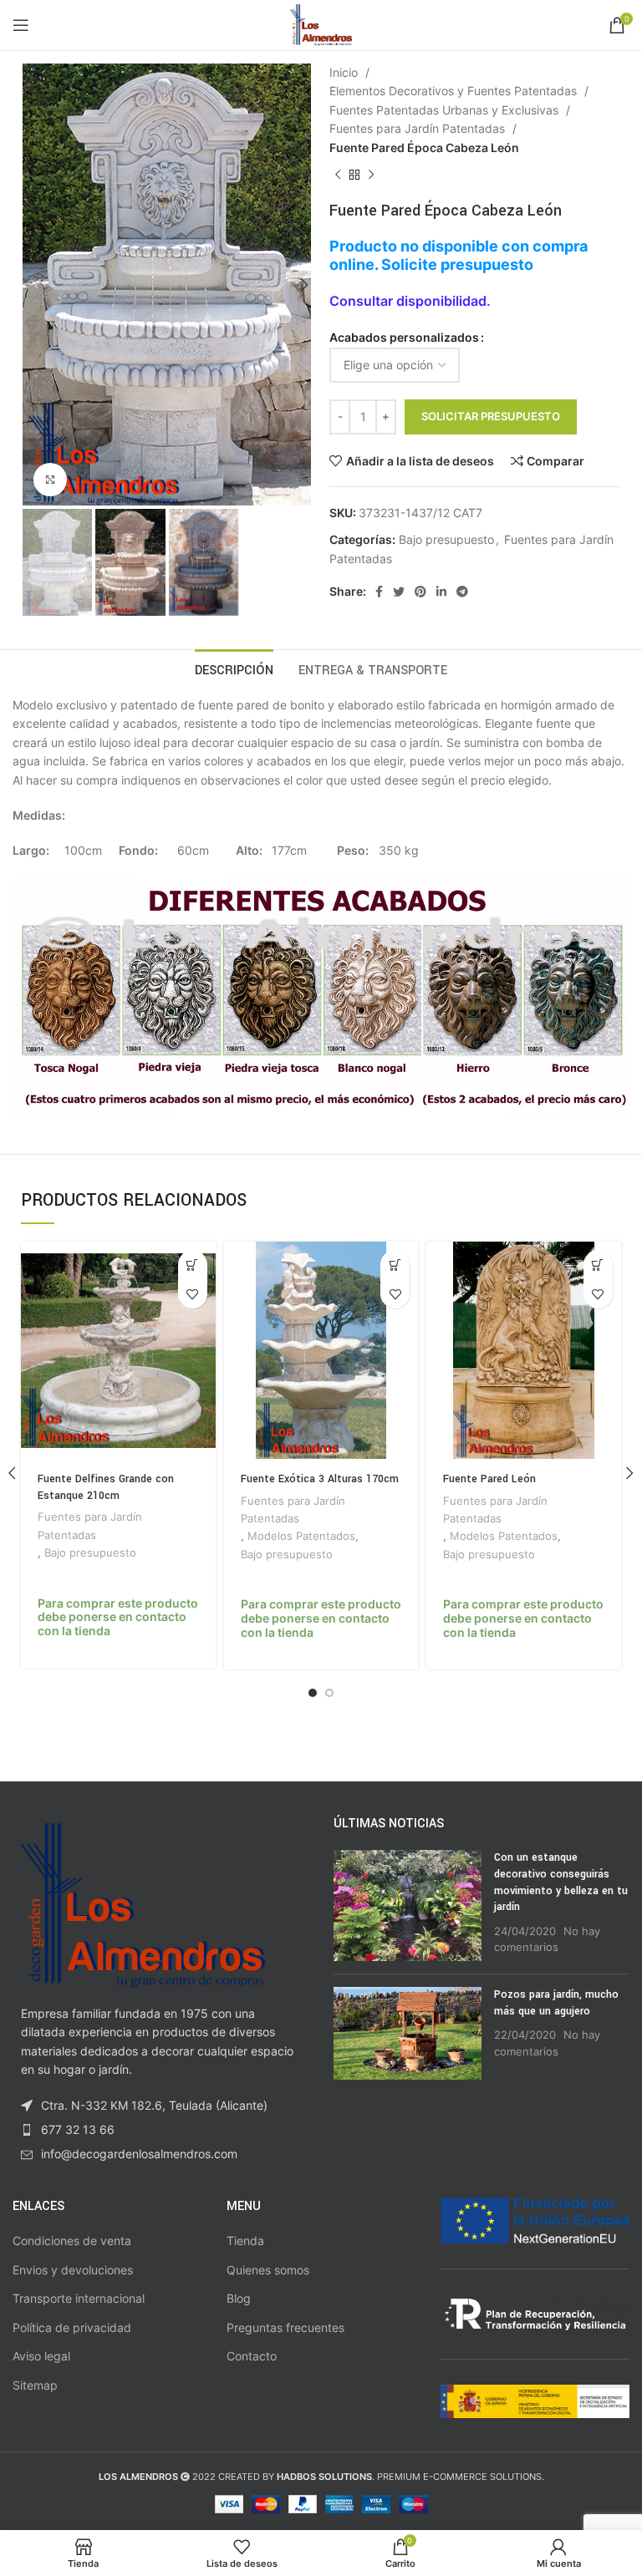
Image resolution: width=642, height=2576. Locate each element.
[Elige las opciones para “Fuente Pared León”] (598, 1265)
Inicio (345, 72)
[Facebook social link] (379, 592)
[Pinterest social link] (420, 592)
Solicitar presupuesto (491, 416)
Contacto (252, 2356)
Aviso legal (41, 2356)
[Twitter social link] (399, 592)
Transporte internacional (79, 2298)
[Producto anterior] (338, 175)
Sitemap (35, 2385)
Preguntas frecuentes (285, 2327)
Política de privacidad (72, 2327)
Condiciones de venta (72, 2241)
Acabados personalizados (404, 337)
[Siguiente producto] (371, 175)
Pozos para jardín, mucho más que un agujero (556, 2003)
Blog (239, 2298)
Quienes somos (268, 2270)
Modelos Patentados (301, 1536)
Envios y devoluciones (73, 2270)
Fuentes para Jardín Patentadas (419, 128)
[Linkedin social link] (441, 592)
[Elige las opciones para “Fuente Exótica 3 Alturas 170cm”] (395, 1265)
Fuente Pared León (489, 1479)
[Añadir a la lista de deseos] (193, 1294)
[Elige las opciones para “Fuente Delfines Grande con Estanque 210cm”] (193, 1265)
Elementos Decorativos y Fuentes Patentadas (455, 91)
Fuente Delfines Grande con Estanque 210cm (106, 1487)
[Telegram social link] (462, 592)
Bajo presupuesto (446, 539)
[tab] (234, 668)
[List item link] (160, 2130)
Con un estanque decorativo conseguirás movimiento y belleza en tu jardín (561, 1882)
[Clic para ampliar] (50, 480)
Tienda (245, 2241)
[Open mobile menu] (21, 25)
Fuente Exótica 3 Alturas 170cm (320, 1479)
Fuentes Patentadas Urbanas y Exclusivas (446, 110)
